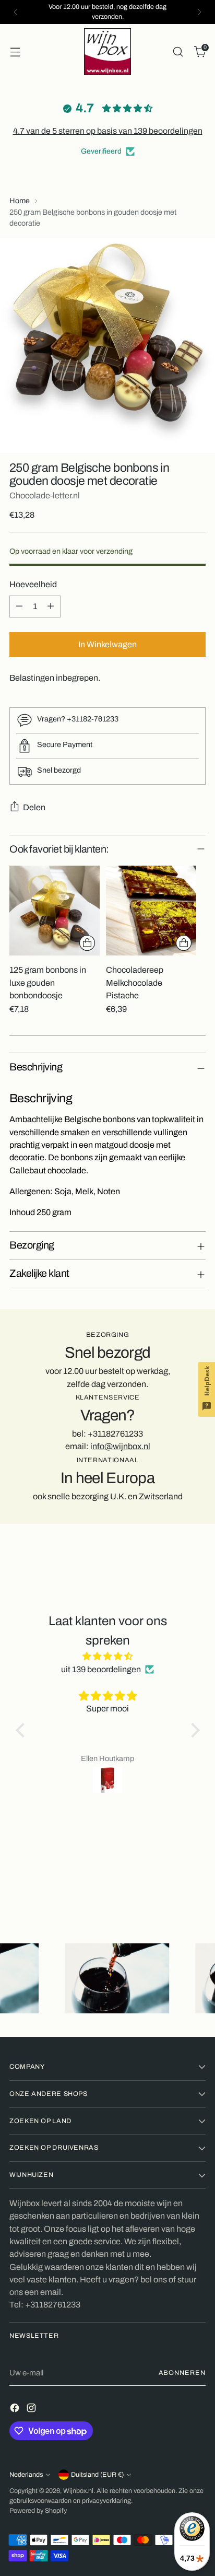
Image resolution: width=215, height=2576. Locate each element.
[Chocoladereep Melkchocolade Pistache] (151, 911)
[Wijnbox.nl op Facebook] (16, 2410)
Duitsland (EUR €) (97, 2475)
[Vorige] (16, 12)
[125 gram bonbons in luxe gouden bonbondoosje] (55, 911)
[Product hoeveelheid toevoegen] (51, 607)
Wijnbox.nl (78, 2491)
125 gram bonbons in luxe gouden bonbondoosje (48, 983)
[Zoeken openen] (178, 51)
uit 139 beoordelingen (101, 1669)
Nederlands (26, 2475)
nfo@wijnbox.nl (121, 1446)
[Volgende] (199, 12)
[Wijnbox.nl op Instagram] (32, 2410)
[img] (108, 1656)
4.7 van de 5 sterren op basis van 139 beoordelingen (108, 131)
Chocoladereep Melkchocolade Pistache (135, 983)
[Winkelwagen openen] (15, 51)
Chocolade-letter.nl (45, 496)
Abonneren (182, 2373)
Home (20, 201)
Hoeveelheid (33, 584)
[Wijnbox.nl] (107, 52)
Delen (34, 807)
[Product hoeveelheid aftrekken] (19, 607)
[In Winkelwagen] (87, 943)
